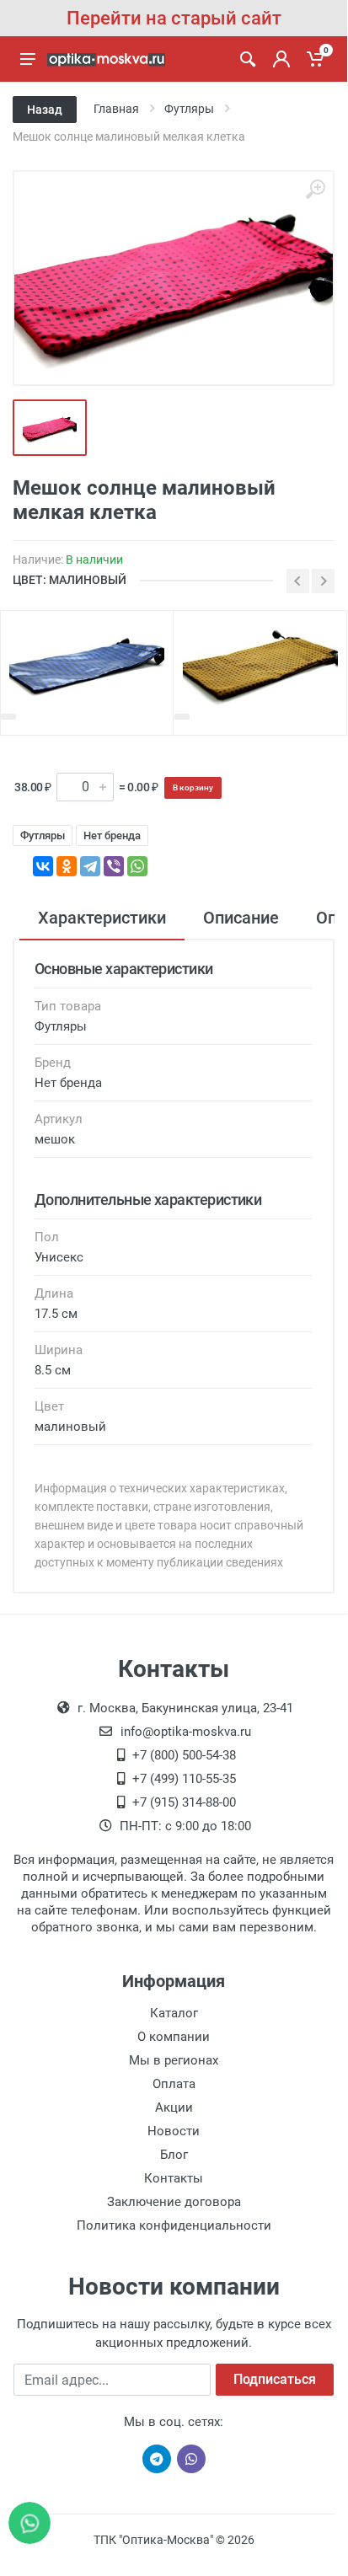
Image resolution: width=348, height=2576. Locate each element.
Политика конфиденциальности (174, 2225)
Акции (174, 2107)
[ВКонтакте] (43, 866)
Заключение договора (174, 2202)
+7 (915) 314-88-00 (184, 1802)
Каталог (174, 2013)
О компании (174, 2037)
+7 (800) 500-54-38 (184, 1755)
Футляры (43, 835)
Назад (45, 110)
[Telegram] (90, 866)
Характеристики (102, 918)
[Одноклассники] (67, 866)
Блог (174, 2155)
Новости (174, 2131)
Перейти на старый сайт (174, 18)
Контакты (174, 2178)
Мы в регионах (174, 2060)
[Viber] (114, 866)
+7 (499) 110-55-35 (184, 1779)
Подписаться (275, 2379)
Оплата (174, 2084)
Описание (241, 918)
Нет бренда (112, 835)
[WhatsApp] (137, 866)
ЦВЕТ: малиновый (70, 580)
